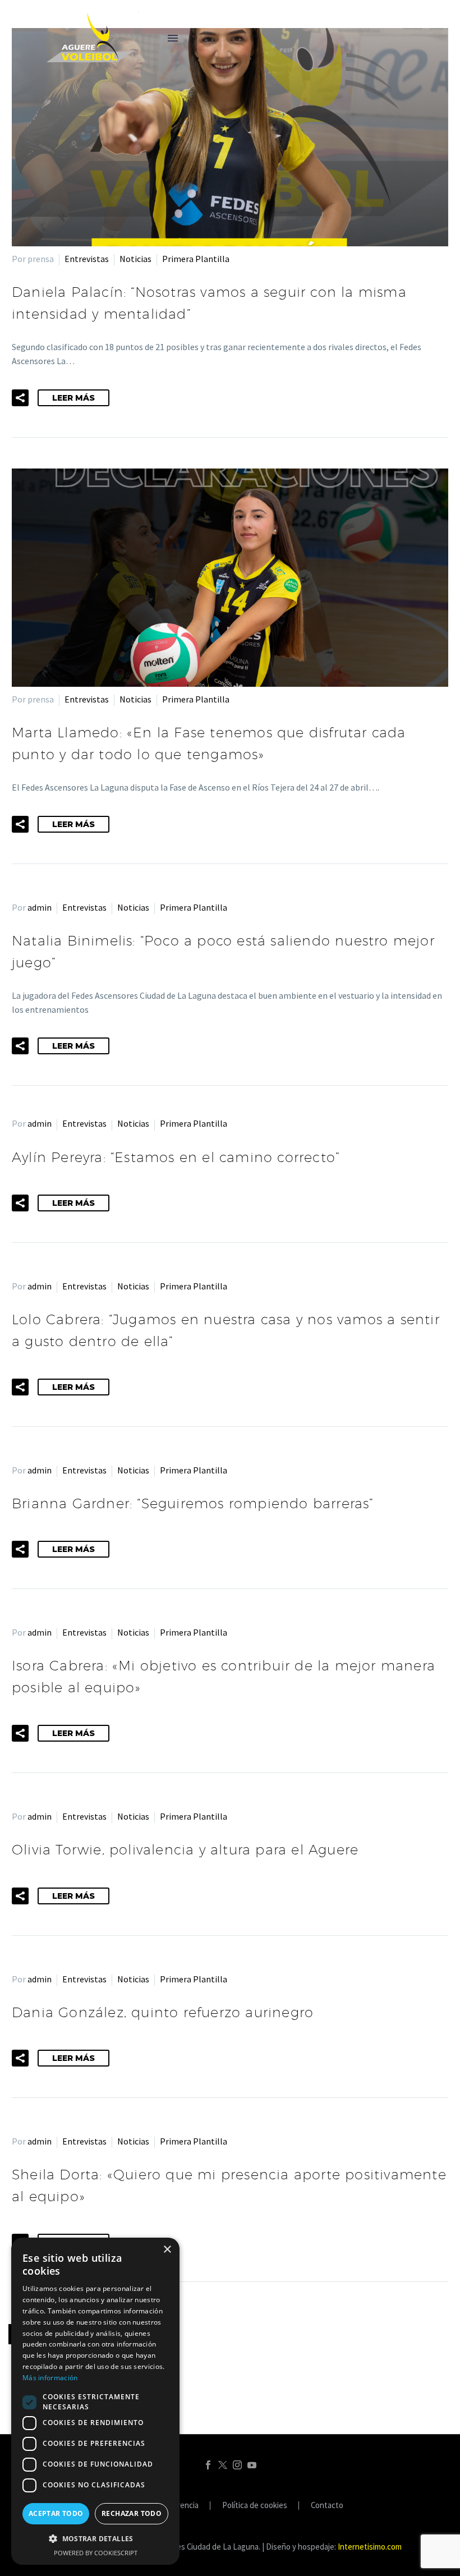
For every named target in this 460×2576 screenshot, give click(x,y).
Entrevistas (87, 259)
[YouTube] (252, 2465)
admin (40, 907)
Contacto (327, 2506)
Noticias (135, 259)
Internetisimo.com (370, 2547)
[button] (20, 398)
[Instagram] (237, 2465)
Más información (50, 2378)
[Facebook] (208, 2465)
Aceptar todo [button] (56, 2513)
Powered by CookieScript (96, 2553)
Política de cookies (255, 2506)
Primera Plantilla (196, 259)
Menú (173, 38)
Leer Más (73, 398)
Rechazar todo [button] (132, 2513)
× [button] (167, 2250)
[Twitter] (223, 2465)
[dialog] (95, 2401)
